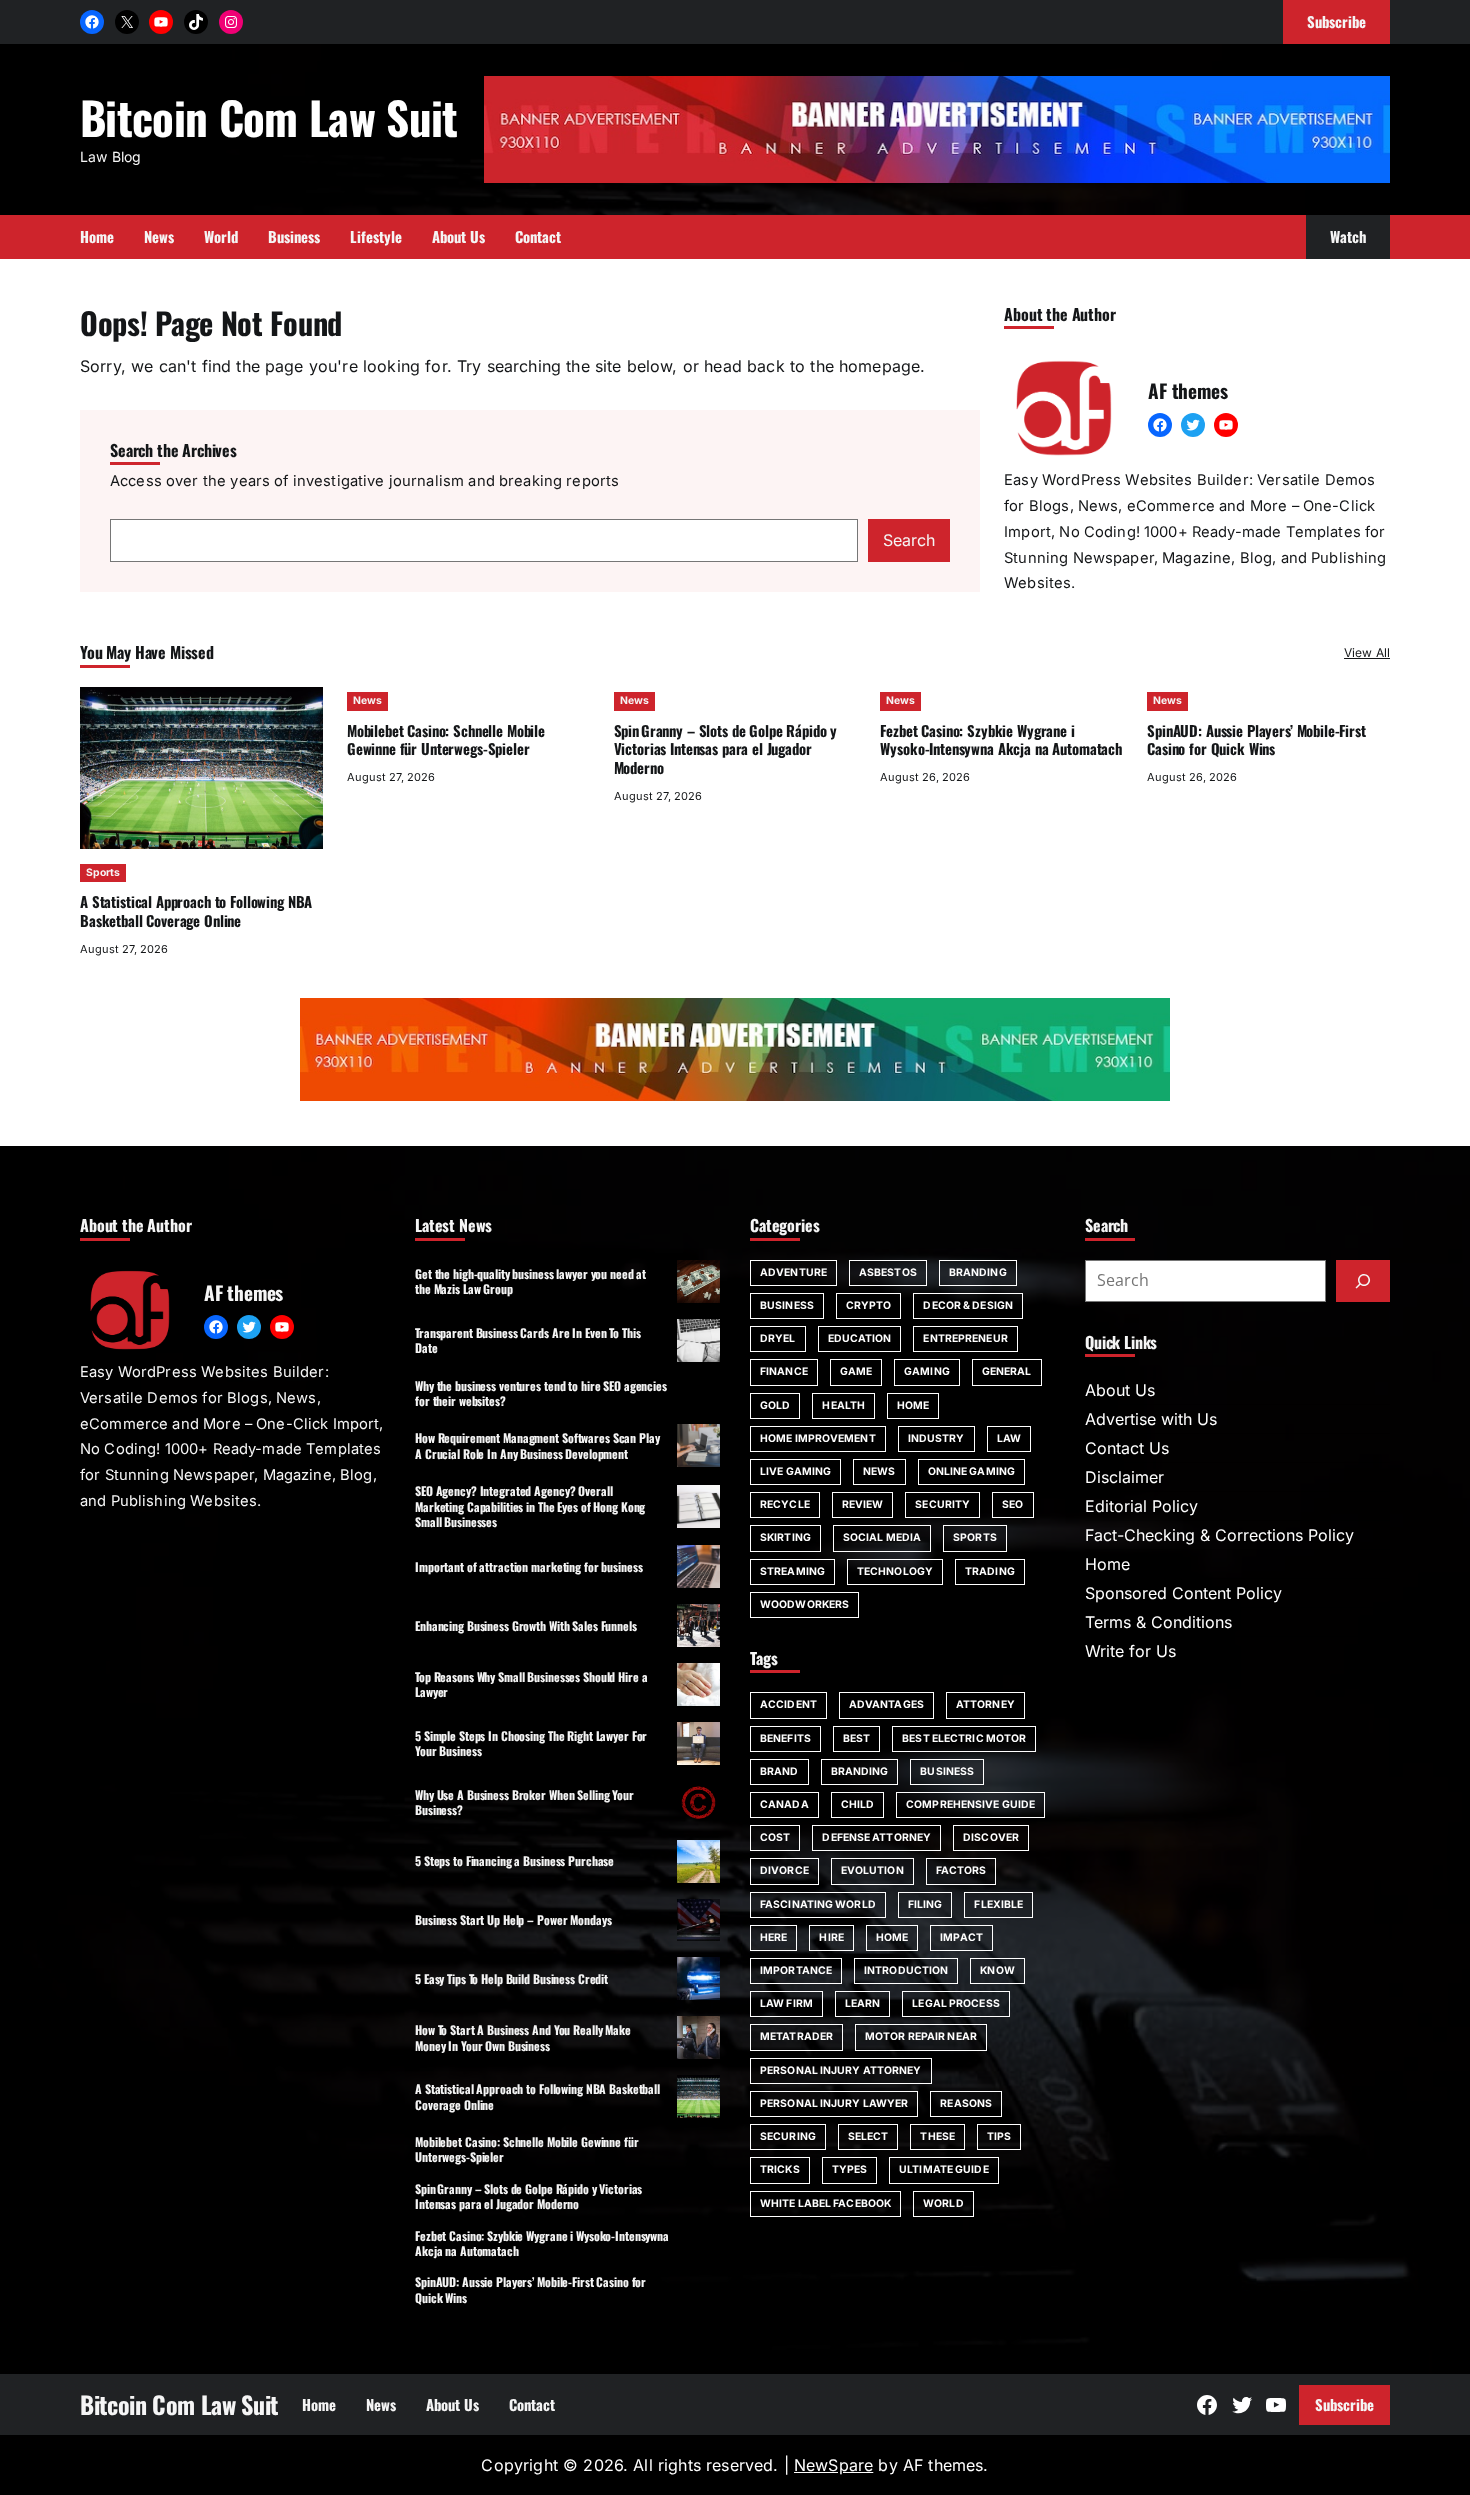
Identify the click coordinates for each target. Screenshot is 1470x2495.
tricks (780, 2169)
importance (796, 1970)
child (858, 1804)
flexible (998, 1904)
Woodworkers (804, 1604)
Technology (895, 1571)
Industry (936, 1438)
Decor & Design (967, 1305)
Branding (978, 1272)
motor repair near (921, 2036)
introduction (906, 1970)
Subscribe (1344, 2404)
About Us (1120, 1390)
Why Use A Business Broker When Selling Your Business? (524, 1802)
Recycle (785, 1504)
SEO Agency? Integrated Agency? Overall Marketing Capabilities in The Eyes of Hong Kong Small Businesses (530, 1506)
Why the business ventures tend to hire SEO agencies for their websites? (541, 1393)
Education (860, 1338)
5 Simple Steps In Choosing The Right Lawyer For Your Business (531, 1743)
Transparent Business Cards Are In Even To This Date (527, 1340)
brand (779, 1771)
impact (961, 1937)
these (937, 2136)
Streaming (792, 1571)
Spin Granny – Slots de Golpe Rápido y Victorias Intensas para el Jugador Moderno (726, 749)
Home (913, 1405)
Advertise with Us (1151, 1419)
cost (775, 1837)
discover (991, 1837)
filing (925, 1904)
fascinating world (818, 1904)
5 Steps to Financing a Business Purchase (514, 1860)
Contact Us (1127, 1448)
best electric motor (964, 1738)
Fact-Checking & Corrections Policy (1219, 1535)
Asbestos (888, 1272)
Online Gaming (971, 1471)
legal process (955, 2003)
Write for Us (1130, 1651)
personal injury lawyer (834, 2103)
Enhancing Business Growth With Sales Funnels (526, 1625)
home (892, 1937)
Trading (990, 1571)
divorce (784, 1870)
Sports (103, 872)
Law (1009, 1438)
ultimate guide (943, 2169)
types (850, 2169)
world (943, 2203)
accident (788, 1704)
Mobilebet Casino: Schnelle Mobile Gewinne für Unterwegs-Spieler (446, 739)
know (997, 1970)
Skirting (785, 1537)
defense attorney (876, 1837)
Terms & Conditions (1158, 1622)
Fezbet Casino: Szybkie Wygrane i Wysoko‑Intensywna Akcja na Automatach (1001, 739)
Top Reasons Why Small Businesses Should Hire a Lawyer (531, 1684)
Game (856, 1371)
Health (843, 1405)
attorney (985, 1704)
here (773, 1937)
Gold (775, 1405)
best (856, 1738)
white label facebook (825, 2203)
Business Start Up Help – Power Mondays (513, 1919)
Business (787, 1305)
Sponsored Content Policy (1183, 1593)
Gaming (927, 1371)
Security (942, 1504)
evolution (872, 1870)
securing (788, 2136)
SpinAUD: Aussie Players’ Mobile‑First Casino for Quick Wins (1256, 739)
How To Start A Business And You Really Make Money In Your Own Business (523, 2037)
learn (863, 2003)
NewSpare (833, 2465)
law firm (786, 2003)
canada (784, 1804)
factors (961, 1870)
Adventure (793, 1272)
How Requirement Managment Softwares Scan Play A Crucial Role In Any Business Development (537, 1445)
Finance (784, 1371)
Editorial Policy (1141, 1506)
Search (909, 540)
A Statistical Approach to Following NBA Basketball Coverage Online (196, 910)
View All (1367, 652)
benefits (785, 1738)
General (1007, 1371)
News (367, 700)
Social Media (882, 1537)
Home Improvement (818, 1438)
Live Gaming (795, 1471)
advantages (886, 1704)
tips (999, 2136)
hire (831, 1937)
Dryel (778, 1338)
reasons (966, 2103)
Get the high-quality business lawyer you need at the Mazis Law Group (530, 1281)
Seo (1012, 1504)
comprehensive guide (970, 1804)
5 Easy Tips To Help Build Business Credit (511, 1978)
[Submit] (1363, 1281)
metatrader (796, 2036)
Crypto (869, 1305)
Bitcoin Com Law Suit (269, 116)
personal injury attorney (841, 2070)
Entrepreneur (965, 1338)
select (868, 2136)
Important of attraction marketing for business (528, 1566)
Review (863, 1504)
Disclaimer (1124, 1477)
